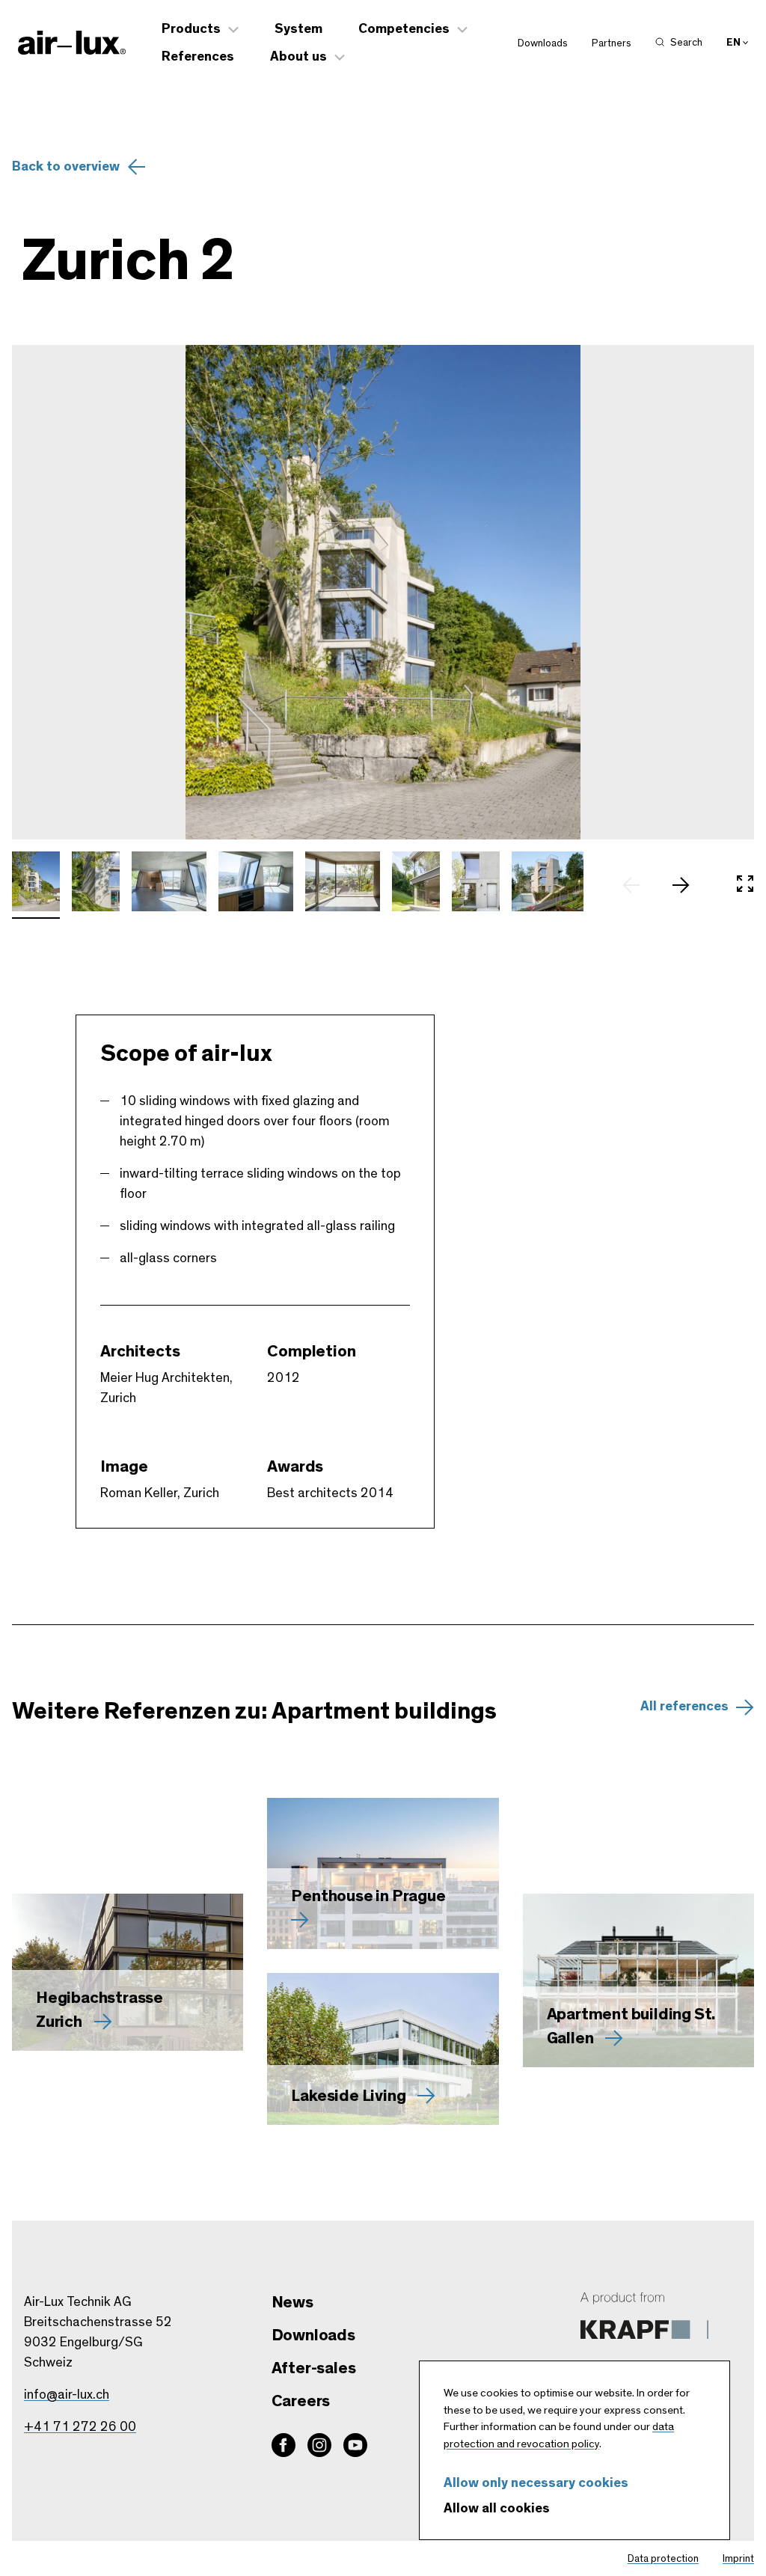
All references (684, 1707)
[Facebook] (284, 2445)
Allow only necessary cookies (536, 2483)
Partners (612, 43)
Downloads (543, 43)
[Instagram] (319, 2445)
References (198, 57)
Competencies (404, 29)
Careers (301, 2401)
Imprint (738, 2559)
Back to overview (66, 167)
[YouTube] (355, 2445)
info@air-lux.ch (67, 2395)
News (292, 2302)
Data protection (663, 2559)
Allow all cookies (497, 2509)
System (298, 29)
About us (298, 57)
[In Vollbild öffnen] (745, 885)
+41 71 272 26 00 (80, 2427)
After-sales (314, 2368)
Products (191, 29)
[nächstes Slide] (688, 885)
